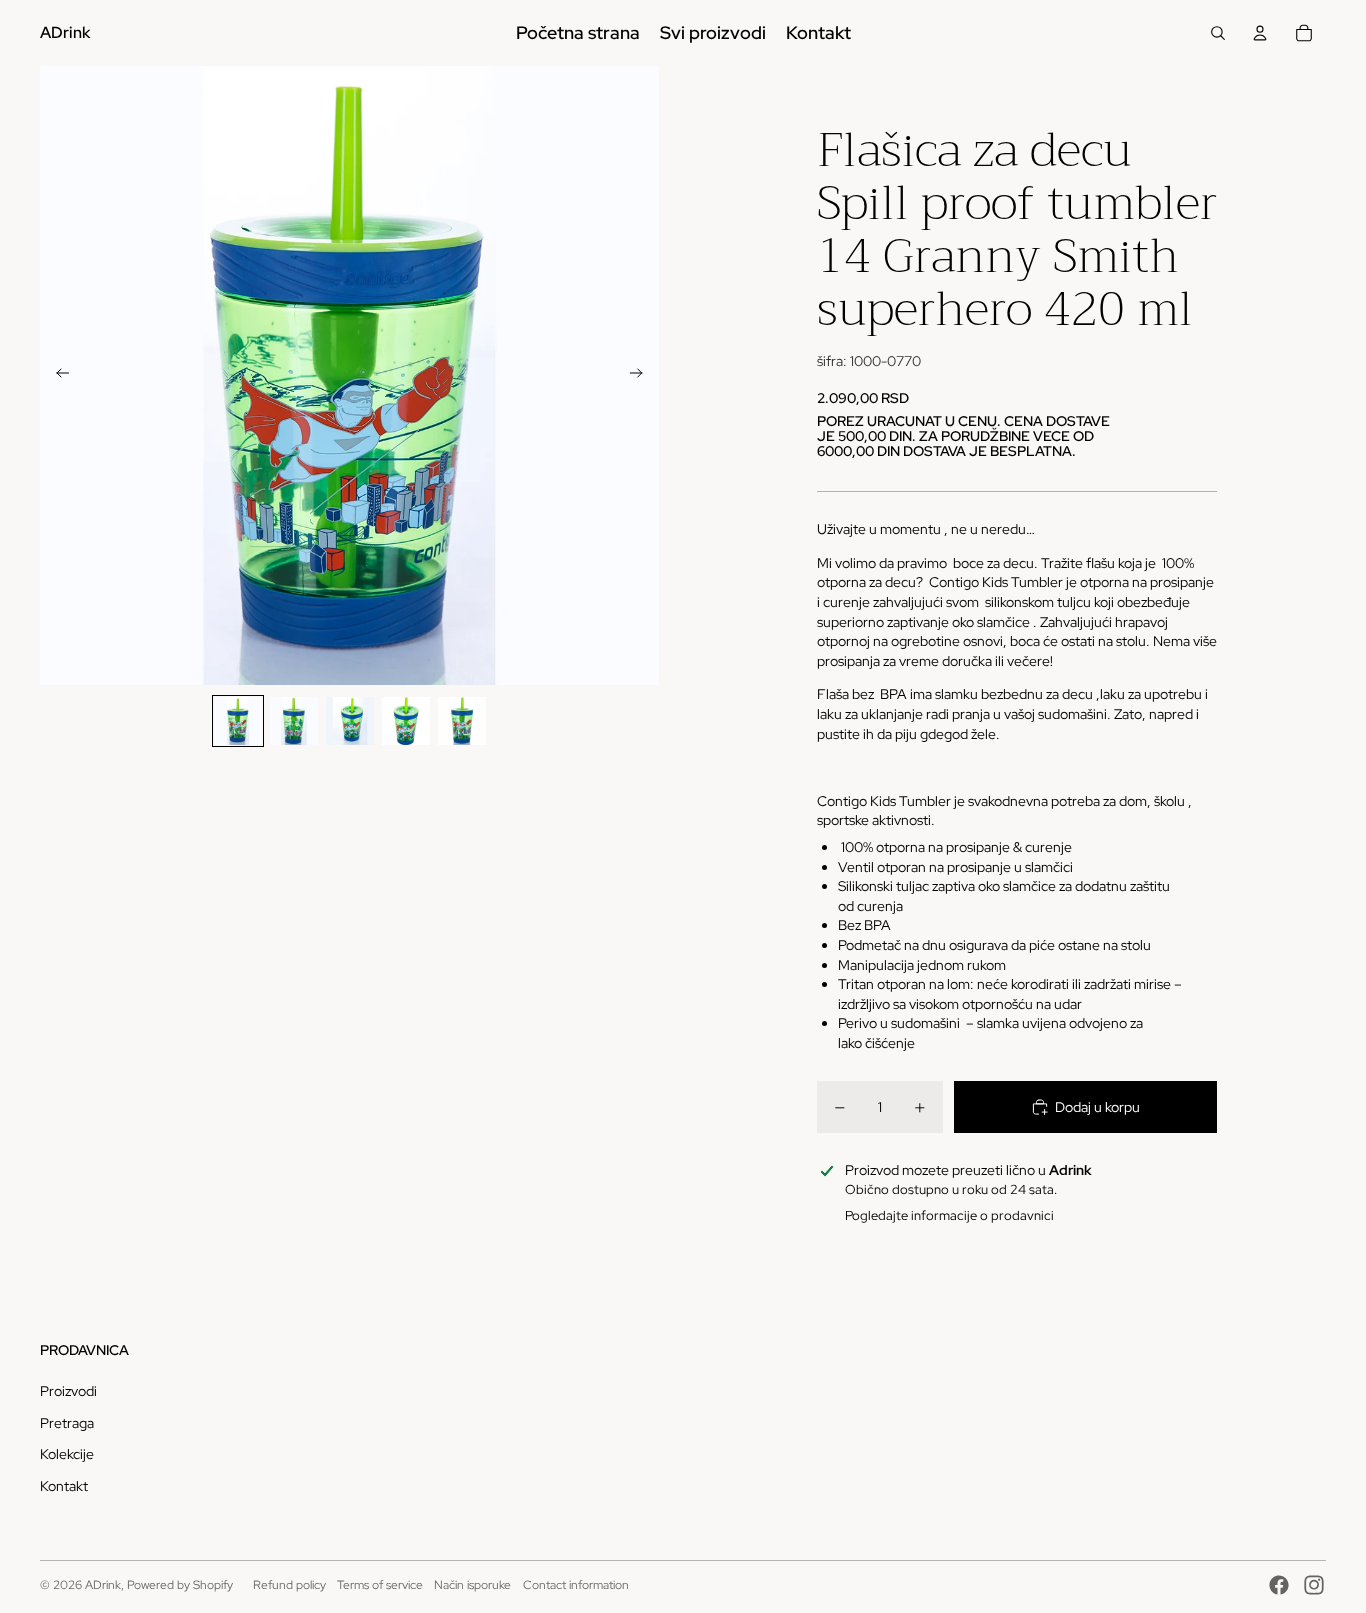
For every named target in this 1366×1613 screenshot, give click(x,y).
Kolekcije (67, 1454)
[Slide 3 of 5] (350, 721)
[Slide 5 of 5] (462, 721)
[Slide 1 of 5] (238, 721)
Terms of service (380, 1585)
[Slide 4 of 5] (406, 721)
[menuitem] (578, 33)
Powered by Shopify (180, 1585)
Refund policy (289, 1585)
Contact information (576, 1585)
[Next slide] (642, 376)
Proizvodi (68, 1391)
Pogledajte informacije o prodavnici (949, 1215)
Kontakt (64, 1486)
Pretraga (67, 1423)
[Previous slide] (56, 376)
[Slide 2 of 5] (294, 721)
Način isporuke (472, 1585)
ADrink (103, 1585)
